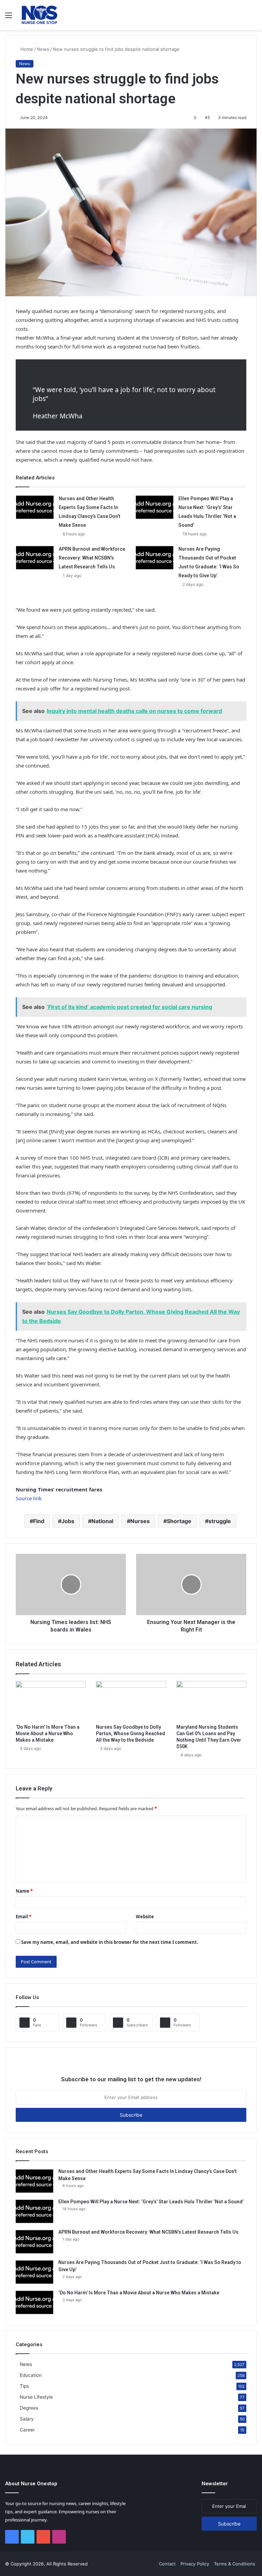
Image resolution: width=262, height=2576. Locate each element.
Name (24, 1891)
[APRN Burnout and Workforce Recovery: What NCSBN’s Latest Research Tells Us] (35, 557)
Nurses (140, 1521)
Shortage (179, 1521)
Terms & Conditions (235, 2564)
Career (27, 2430)
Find (39, 1521)
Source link (29, 1498)
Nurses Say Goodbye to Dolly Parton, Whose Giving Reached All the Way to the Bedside (130, 1733)
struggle (220, 1521)
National (102, 1521)
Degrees (29, 2408)
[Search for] (253, 18)
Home (26, 49)
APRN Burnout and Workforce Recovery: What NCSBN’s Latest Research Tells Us (92, 558)
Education (31, 2375)
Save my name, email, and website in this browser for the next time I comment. (110, 1942)
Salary (27, 2419)
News (43, 49)
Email (24, 1917)
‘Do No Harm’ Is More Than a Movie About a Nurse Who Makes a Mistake (48, 1733)
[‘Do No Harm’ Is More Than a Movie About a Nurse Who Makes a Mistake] (51, 1701)
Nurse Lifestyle (36, 2397)
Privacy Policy (195, 2564)
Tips (24, 2386)
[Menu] (9, 18)
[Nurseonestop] (39, 15)
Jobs (68, 1521)
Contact (167, 2564)
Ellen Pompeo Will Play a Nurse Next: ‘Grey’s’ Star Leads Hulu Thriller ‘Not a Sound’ (151, 2202)
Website (145, 1917)
